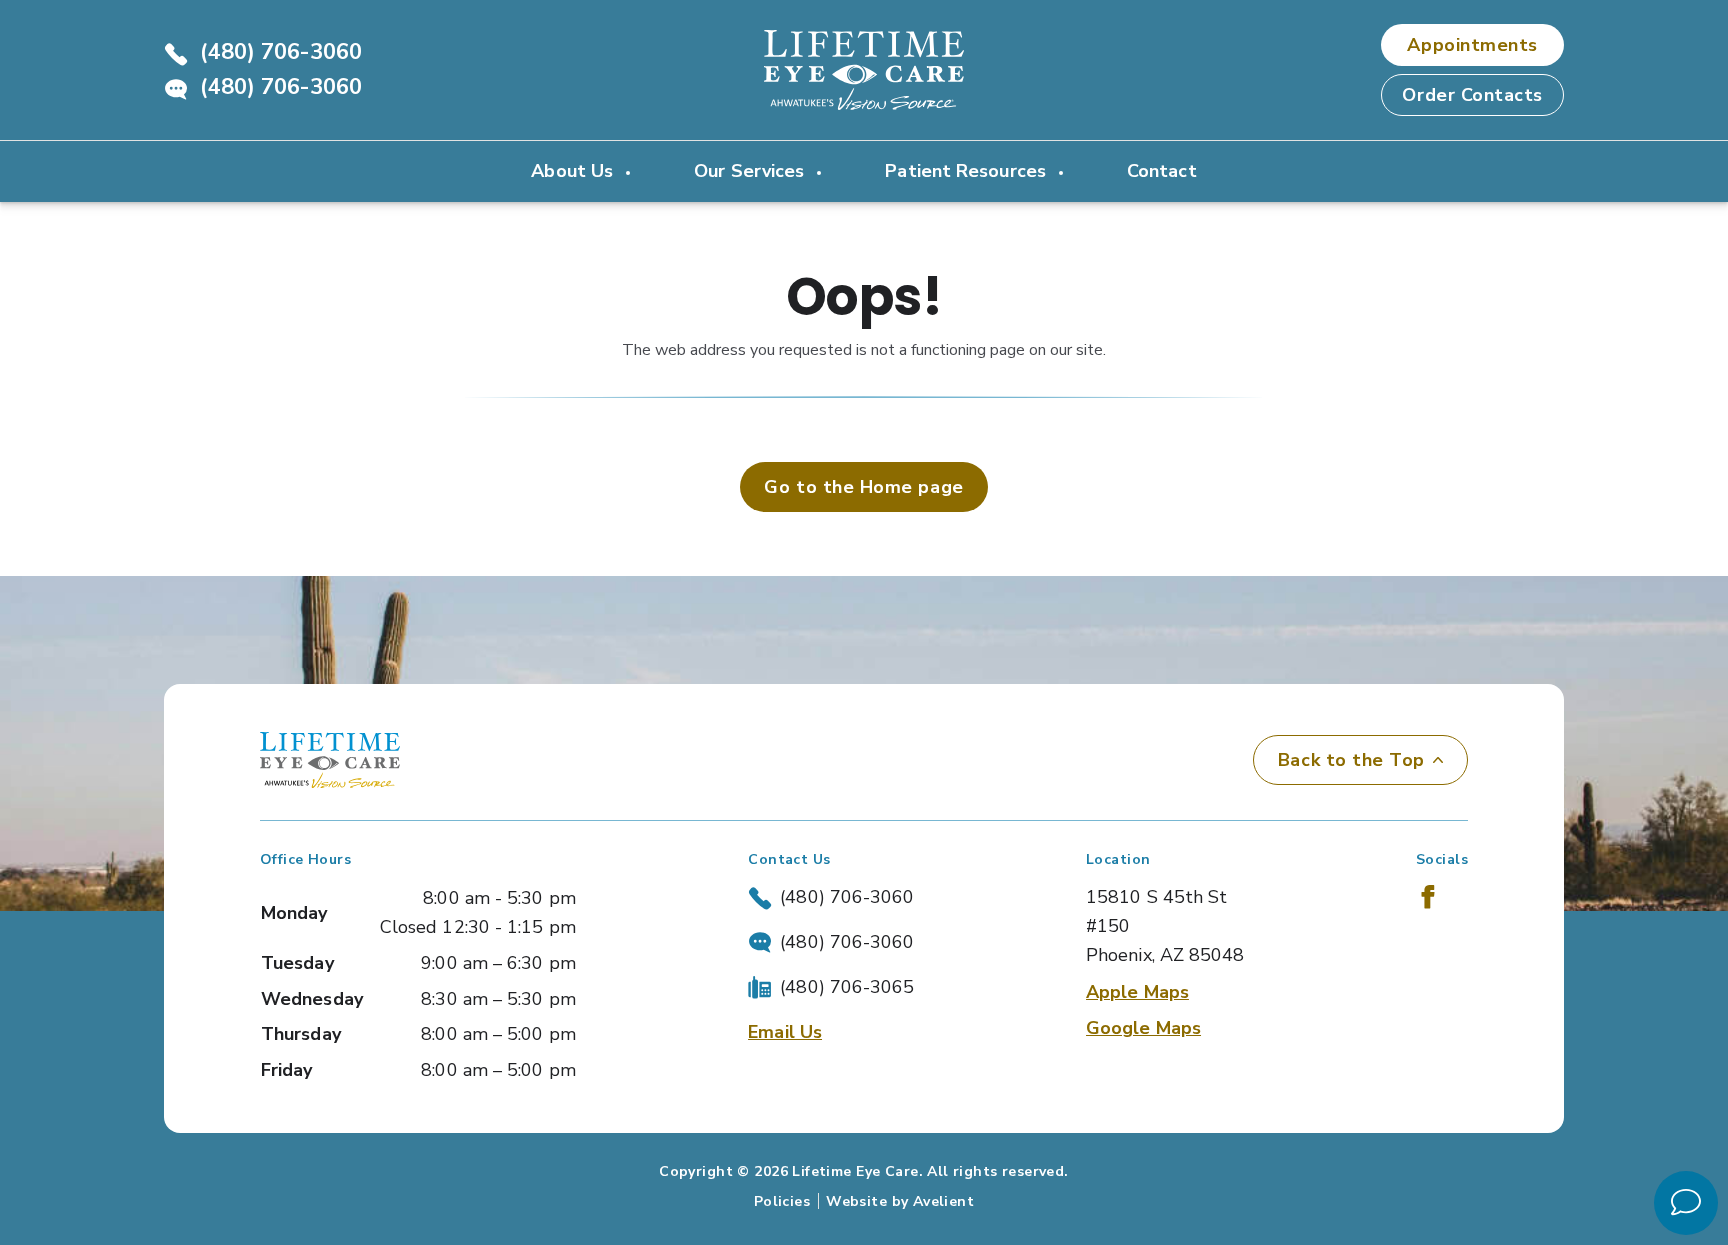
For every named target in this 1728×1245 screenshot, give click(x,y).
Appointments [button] (1472, 45)
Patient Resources (968, 171)
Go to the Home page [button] (863, 487)
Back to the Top (1351, 760)
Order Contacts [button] (1472, 95)
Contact (1162, 171)
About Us (574, 171)
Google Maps (1143, 1028)
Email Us (785, 1032)
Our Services (751, 171)
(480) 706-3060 (281, 52)
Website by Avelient (900, 1201)
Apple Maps (1137, 992)
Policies (782, 1201)
